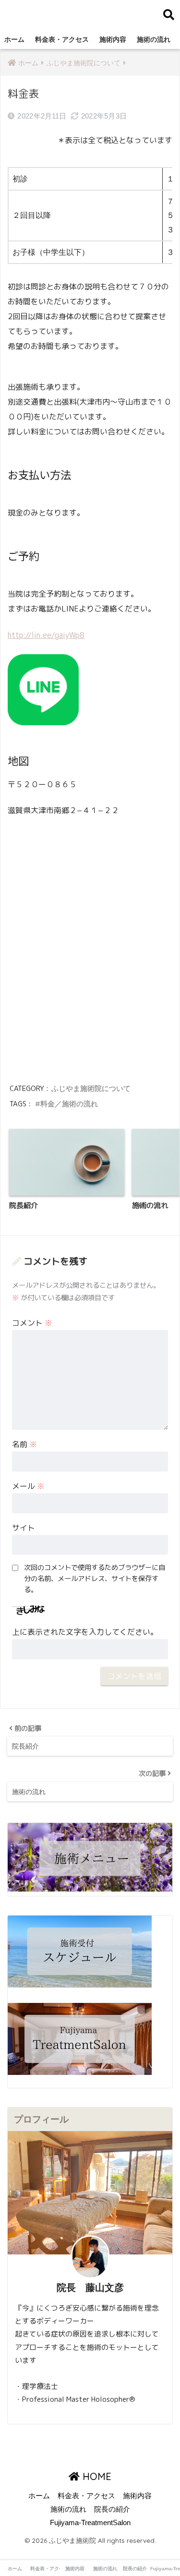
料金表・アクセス (62, 39)
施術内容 (113, 39)
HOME (96, 2476)
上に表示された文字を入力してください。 (85, 1632)
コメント (32, 1323)
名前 (24, 1444)
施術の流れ (154, 39)
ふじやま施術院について (91, 1088)
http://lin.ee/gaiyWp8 (46, 635)
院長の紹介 (112, 2509)
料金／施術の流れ (69, 1104)
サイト (24, 1528)
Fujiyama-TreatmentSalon (90, 2523)
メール (28, 1486)
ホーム (14, 39)
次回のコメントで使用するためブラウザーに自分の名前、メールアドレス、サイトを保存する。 (95, 1579)
